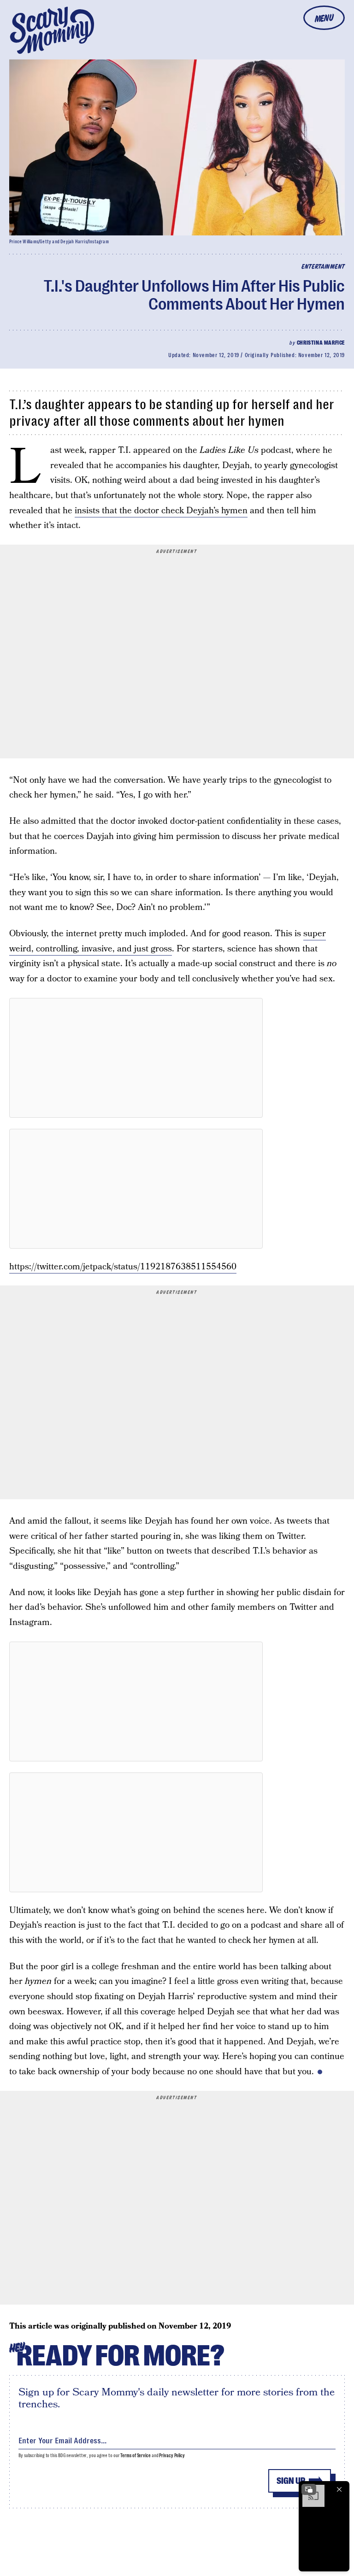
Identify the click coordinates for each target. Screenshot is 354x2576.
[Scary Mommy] (52, 30)
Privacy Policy (172, 2456)
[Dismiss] (339, 2489)
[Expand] (309, 2489)
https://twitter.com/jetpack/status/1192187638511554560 (123, 1267)
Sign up (291, 2481)
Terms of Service (135, 2456)
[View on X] (136, 1058)
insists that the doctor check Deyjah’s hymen (161, 511)
